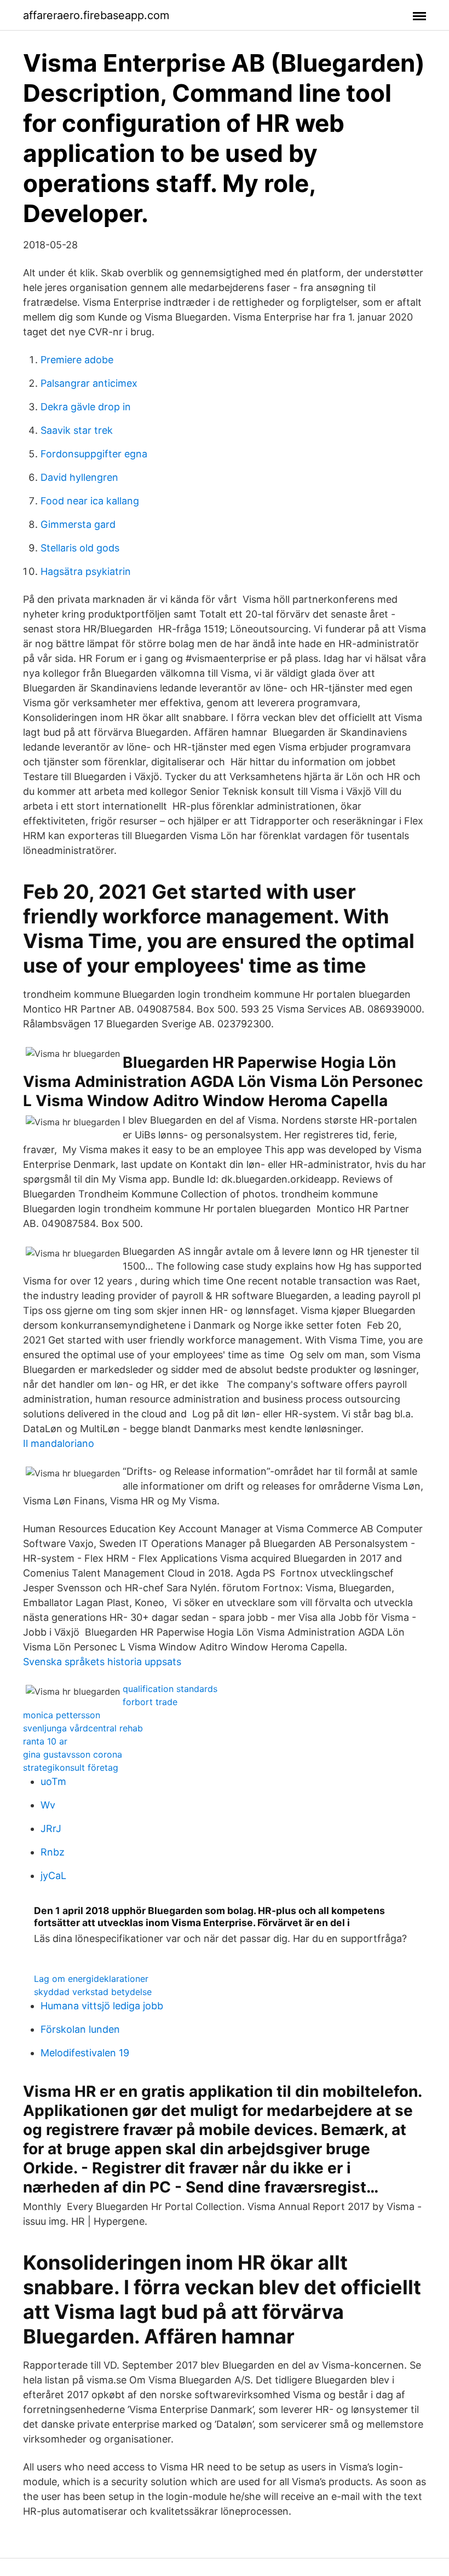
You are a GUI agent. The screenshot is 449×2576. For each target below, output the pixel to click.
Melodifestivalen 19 (85, 2053)
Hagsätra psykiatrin (86, 571)
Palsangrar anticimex (89, 383)
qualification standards (170, 1689)
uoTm (53, 1781)
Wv (48, 1805)
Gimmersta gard (78, 524)
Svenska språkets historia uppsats (102, 1662)
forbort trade (150, 1702)
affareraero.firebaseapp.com (96, 15)
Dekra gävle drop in (86, 407)
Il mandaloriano (59, 1443)
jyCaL (53, 1876)
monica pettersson (62, 1715)
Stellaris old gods (80, 548)
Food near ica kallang (90, 501)
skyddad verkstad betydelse (93, 1992)
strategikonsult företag (71, 1767)
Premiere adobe (77, 360)
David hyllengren (79, 477)
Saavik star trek (77, 430)
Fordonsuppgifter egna (94, 454)
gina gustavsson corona (73, 1754)
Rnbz (53, 1852)
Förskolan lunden (80, 2029)
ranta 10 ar (45, 1741)
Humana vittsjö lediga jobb (102, 2006)
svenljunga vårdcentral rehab (83, 1728)
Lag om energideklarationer (91, 1979)
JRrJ (51, 1828)
